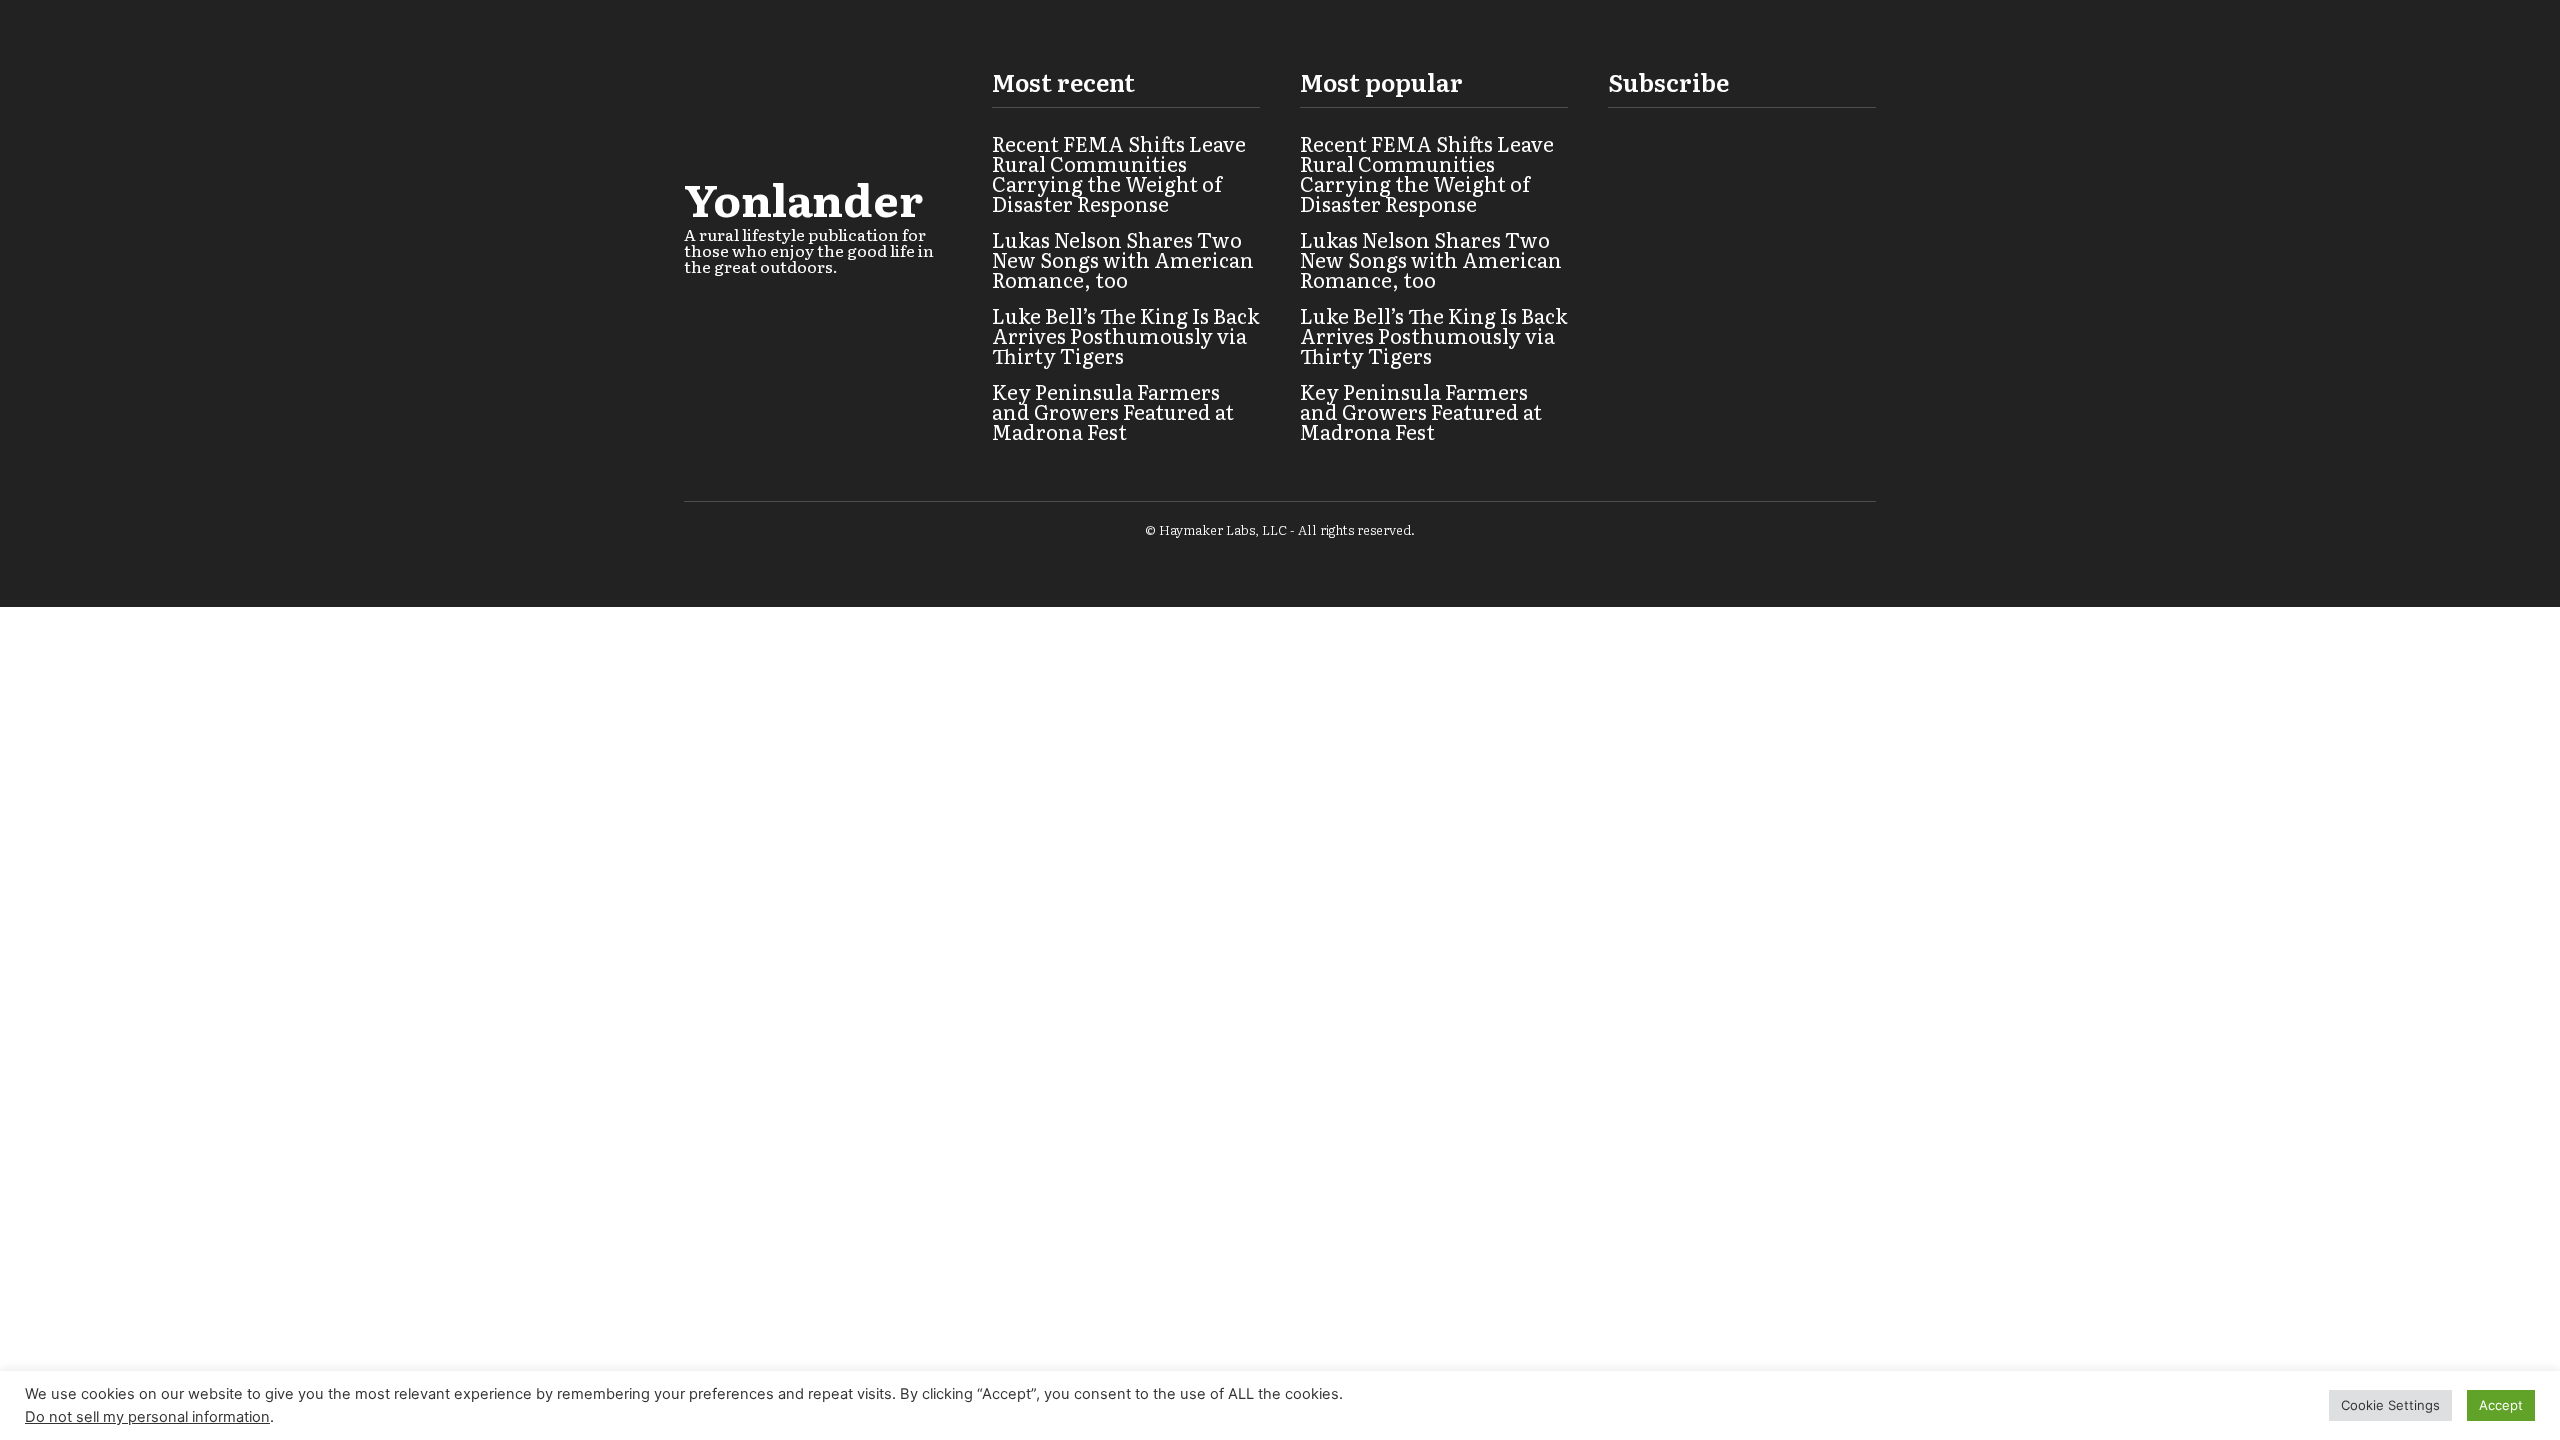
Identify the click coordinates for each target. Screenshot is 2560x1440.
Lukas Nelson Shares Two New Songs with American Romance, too (1123, 259)
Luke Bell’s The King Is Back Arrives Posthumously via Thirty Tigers (1125, 335)
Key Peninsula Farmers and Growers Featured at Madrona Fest (1113, 411)
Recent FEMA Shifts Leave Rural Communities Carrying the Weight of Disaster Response (1119, 173)
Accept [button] (2501, 1405)
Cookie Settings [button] (2390, 1405)
